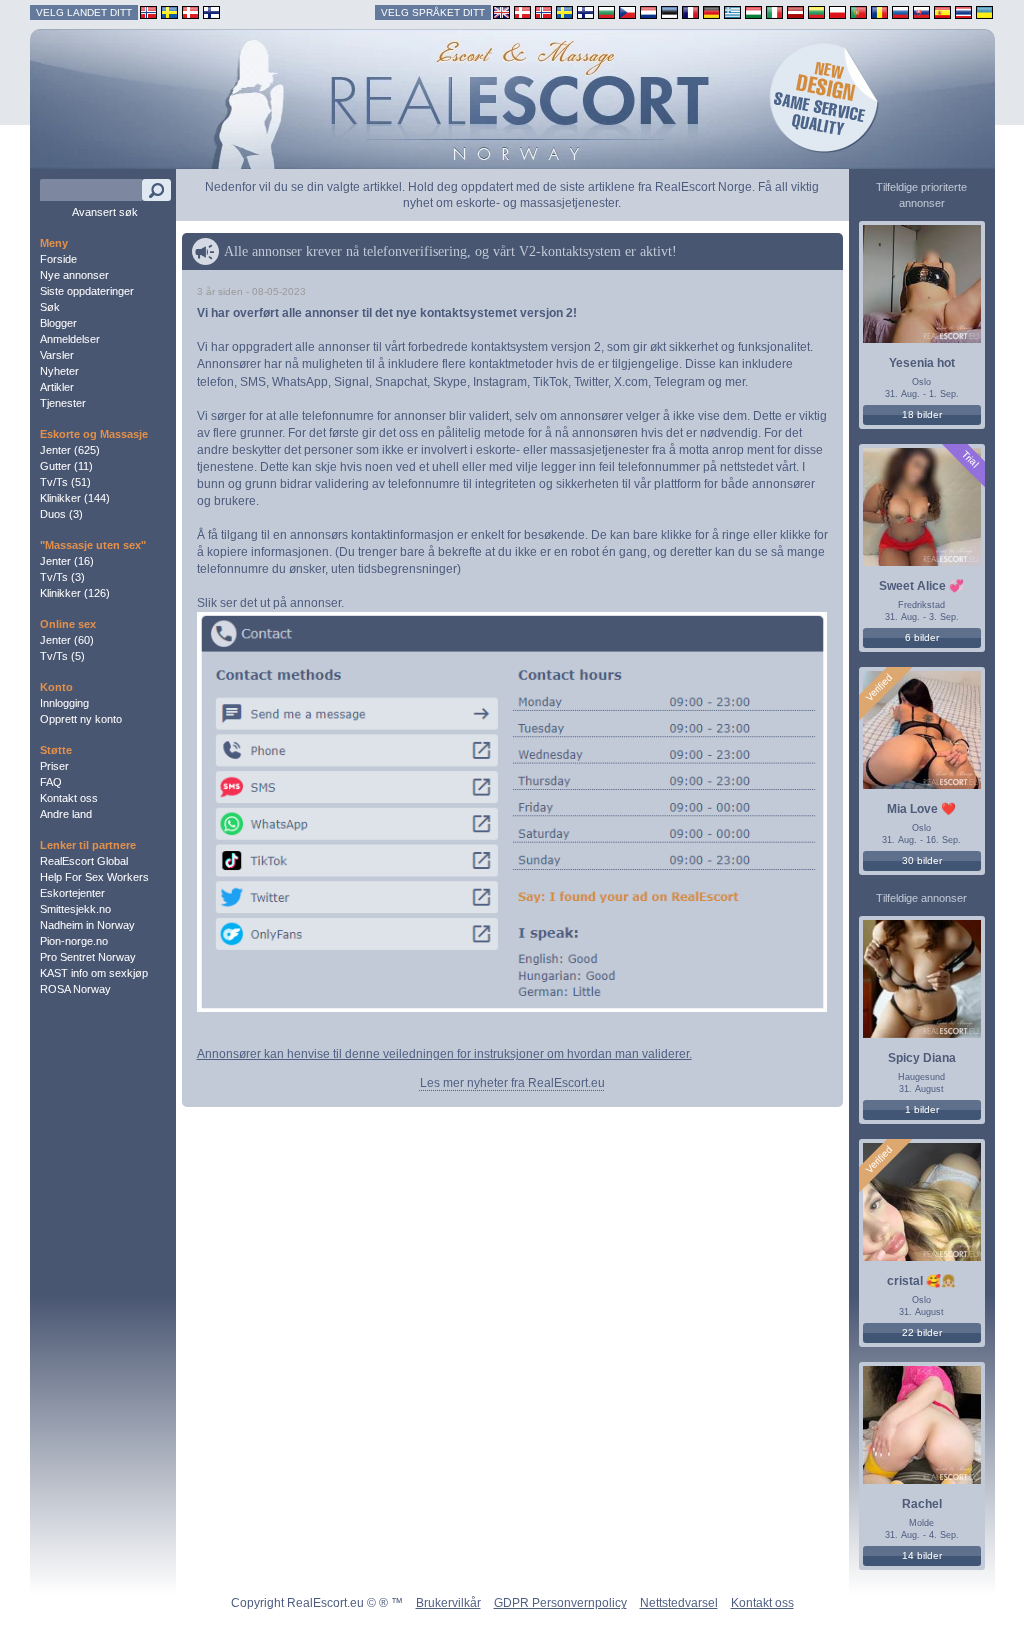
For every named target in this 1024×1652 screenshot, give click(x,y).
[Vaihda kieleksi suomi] (585, 11)
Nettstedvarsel (679, 1603)
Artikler (57, 387)
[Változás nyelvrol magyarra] (753, 11)
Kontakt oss (69, 798)
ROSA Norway (75, 989)
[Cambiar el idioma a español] (942, 11)
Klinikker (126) (75, 593)
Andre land (66, 814)
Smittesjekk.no (75, 909)
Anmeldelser (70, 339)
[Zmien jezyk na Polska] (837, 11)
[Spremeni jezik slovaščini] (921, 11)
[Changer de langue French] (690, 11)
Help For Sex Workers (94, 877)
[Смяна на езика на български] (606, 11)
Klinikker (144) (75, 498)
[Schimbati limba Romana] (879, 11)
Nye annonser (74, 275)
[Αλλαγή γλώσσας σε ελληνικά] (732, 11)
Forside (58, 259)
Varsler (57, 355)
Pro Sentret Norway (88, 957)
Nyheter (59, 371)
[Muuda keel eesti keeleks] (669, 11)
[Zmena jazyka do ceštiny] (627, 11)
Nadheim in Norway (87, 925)
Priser (54, 766)
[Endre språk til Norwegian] (543, 11)
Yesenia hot (922, 363)
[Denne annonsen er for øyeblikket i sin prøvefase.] (969, 459)
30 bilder (922, 860)
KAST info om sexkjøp (94, 973)
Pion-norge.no (74, 941)
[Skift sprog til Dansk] (522, 11)
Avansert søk (105, 212)
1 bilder (922, 1109)
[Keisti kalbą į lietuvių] (816, 11)
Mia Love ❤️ (921, 809)
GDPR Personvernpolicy (560, 1603)
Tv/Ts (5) (62, 656)
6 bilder (922, 637)
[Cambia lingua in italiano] (774, 11)
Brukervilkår (448, 1603)
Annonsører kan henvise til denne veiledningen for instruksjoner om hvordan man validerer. (444, 1054)
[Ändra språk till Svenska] (564, 11)
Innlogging (64, 703)
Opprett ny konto (81, 719)
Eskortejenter (72, 893)
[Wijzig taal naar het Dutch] (648, 11)
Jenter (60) (67, 640)
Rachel (922, 1504)
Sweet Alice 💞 (921, 586)
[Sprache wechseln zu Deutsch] (711, 11)
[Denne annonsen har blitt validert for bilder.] (878, 687)
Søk (50, 307)
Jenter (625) (70, 450)
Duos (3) (61, 514)
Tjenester (63, 403)
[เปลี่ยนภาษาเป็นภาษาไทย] (963, 11)
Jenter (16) (67, 561)
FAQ (51, 782)
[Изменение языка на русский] (900, 11)
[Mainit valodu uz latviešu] (795, 11)
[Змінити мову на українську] (984, 11)
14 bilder (922, 1555)
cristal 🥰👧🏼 (921, 1281)
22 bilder (922, 1332)
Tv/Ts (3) (62, 577)
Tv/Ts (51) (65, 482)
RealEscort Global (84, 861)
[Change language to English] (501, 11)
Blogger (58, 323)
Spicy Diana (922, 1058)
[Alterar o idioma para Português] (858, 11)
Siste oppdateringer (87, 291)
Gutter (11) (66, 466)
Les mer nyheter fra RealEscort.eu (512, 1083)
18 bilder (922, 414)
